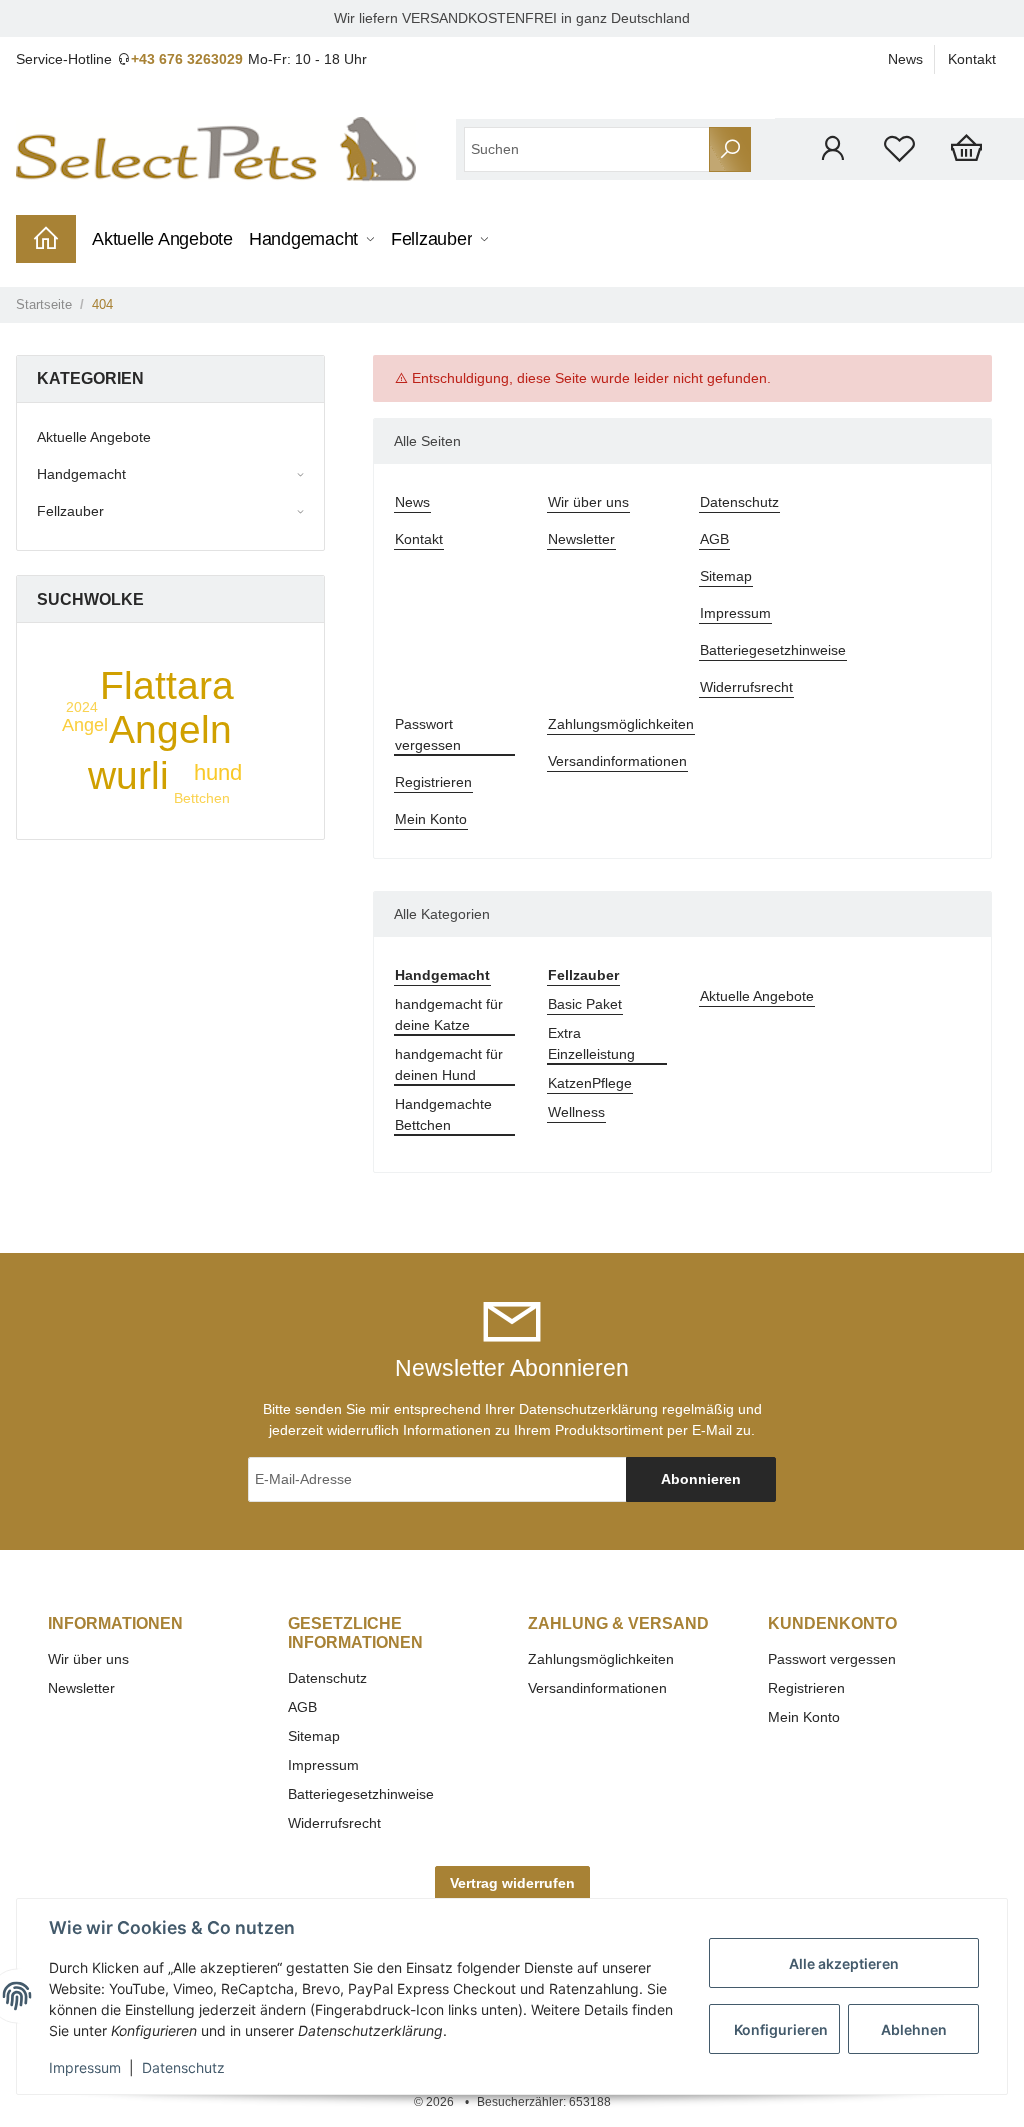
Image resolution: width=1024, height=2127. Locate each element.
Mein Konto (431, 819)
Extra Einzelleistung (591, 1043)
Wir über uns (588, 502)
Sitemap (726, 576)
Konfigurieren (781, 2029)
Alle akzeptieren (844, 1963)
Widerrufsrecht (746, 687)
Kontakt (972, 59)
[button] (832, 148)
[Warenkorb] (966, 148)
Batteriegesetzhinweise (773, 650)
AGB (714, 539)
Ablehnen (914, 2029)
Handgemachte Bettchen (443, 1114)
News (905, 59)
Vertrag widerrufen (512, 1883)
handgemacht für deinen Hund (449, 1064)
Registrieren (433, 782)
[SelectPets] (216, 149)
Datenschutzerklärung (588, 1409)
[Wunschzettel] (899, 148)
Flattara (167, 685)
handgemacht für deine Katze (449, 1014)
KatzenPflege (590, 1083)
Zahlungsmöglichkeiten (621, 724)
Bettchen (202, 798)
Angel (85, 725)
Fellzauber (70, 511)
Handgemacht (81, 474)
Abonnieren (701, 1479)
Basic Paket (585, 1004)
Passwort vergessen (428, 734)
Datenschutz (739, 502)
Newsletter (581, 539)
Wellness (576, 1112)
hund (218, 772)
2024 (82, 707)
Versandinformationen (617, 761)
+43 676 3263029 (187, 59)
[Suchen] (730, 149)
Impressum (735, 613)
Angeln (170, 729)
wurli (128, 775)
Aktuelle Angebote (757, 996)
